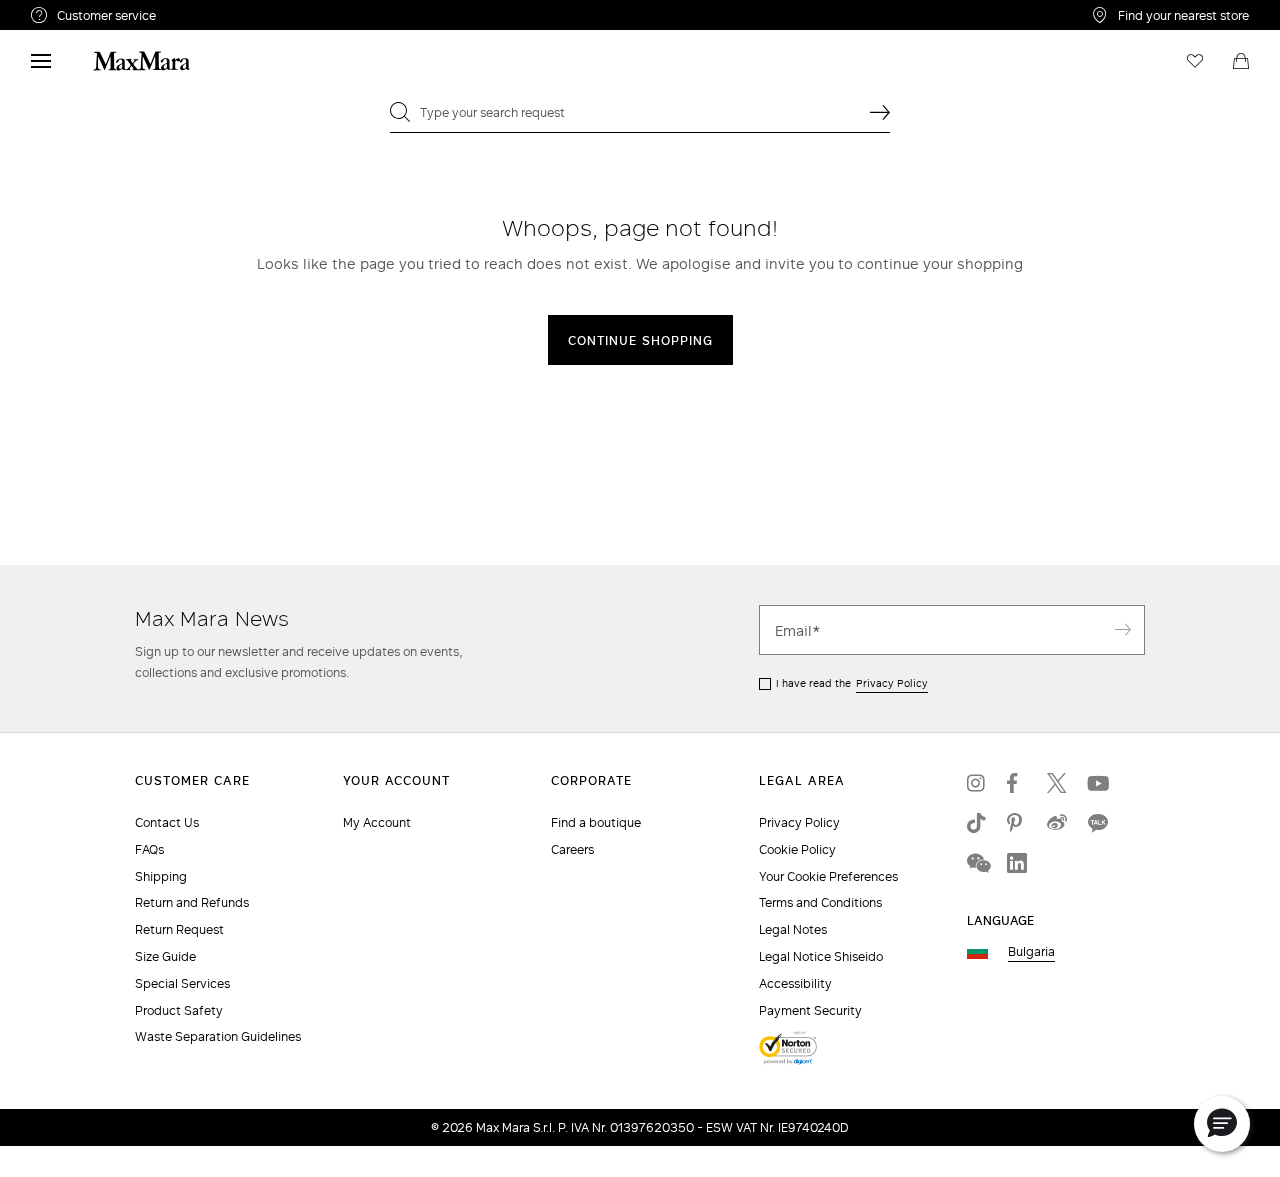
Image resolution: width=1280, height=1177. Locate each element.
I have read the (852, 683)
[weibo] (1057, 823)
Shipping (161, 876)
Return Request (179, 929)
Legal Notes (793, 929)
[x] (1057, 783)
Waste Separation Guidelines (218, 1036)
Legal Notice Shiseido (821, 956)
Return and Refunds (192, 902)
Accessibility (795, 983)
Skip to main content (75, 11)
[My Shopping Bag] (1241, 61)
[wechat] (977, 863)
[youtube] (1097, 783)
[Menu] (41, 61)
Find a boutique (596, 822)
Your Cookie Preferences (828, 876)
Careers (572, 849)
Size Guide (165, 956)
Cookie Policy (797, 849)
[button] (1222, 1124)
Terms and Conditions (820, 902)
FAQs (149, 849)
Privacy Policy (892, 683)
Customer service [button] (193, 18)
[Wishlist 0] (1195, 61)
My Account (377, 822)
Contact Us (167, 822)
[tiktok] (977, 823)
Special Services (182, 983)
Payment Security (810, 1010)
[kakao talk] (1097, 823)
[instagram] (977, 783)
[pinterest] (1017, 823)
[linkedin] (1017, 863)
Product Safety (179, 1010)
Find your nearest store (1183, 15)
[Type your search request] (880, 112)
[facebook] (1017, 783)
